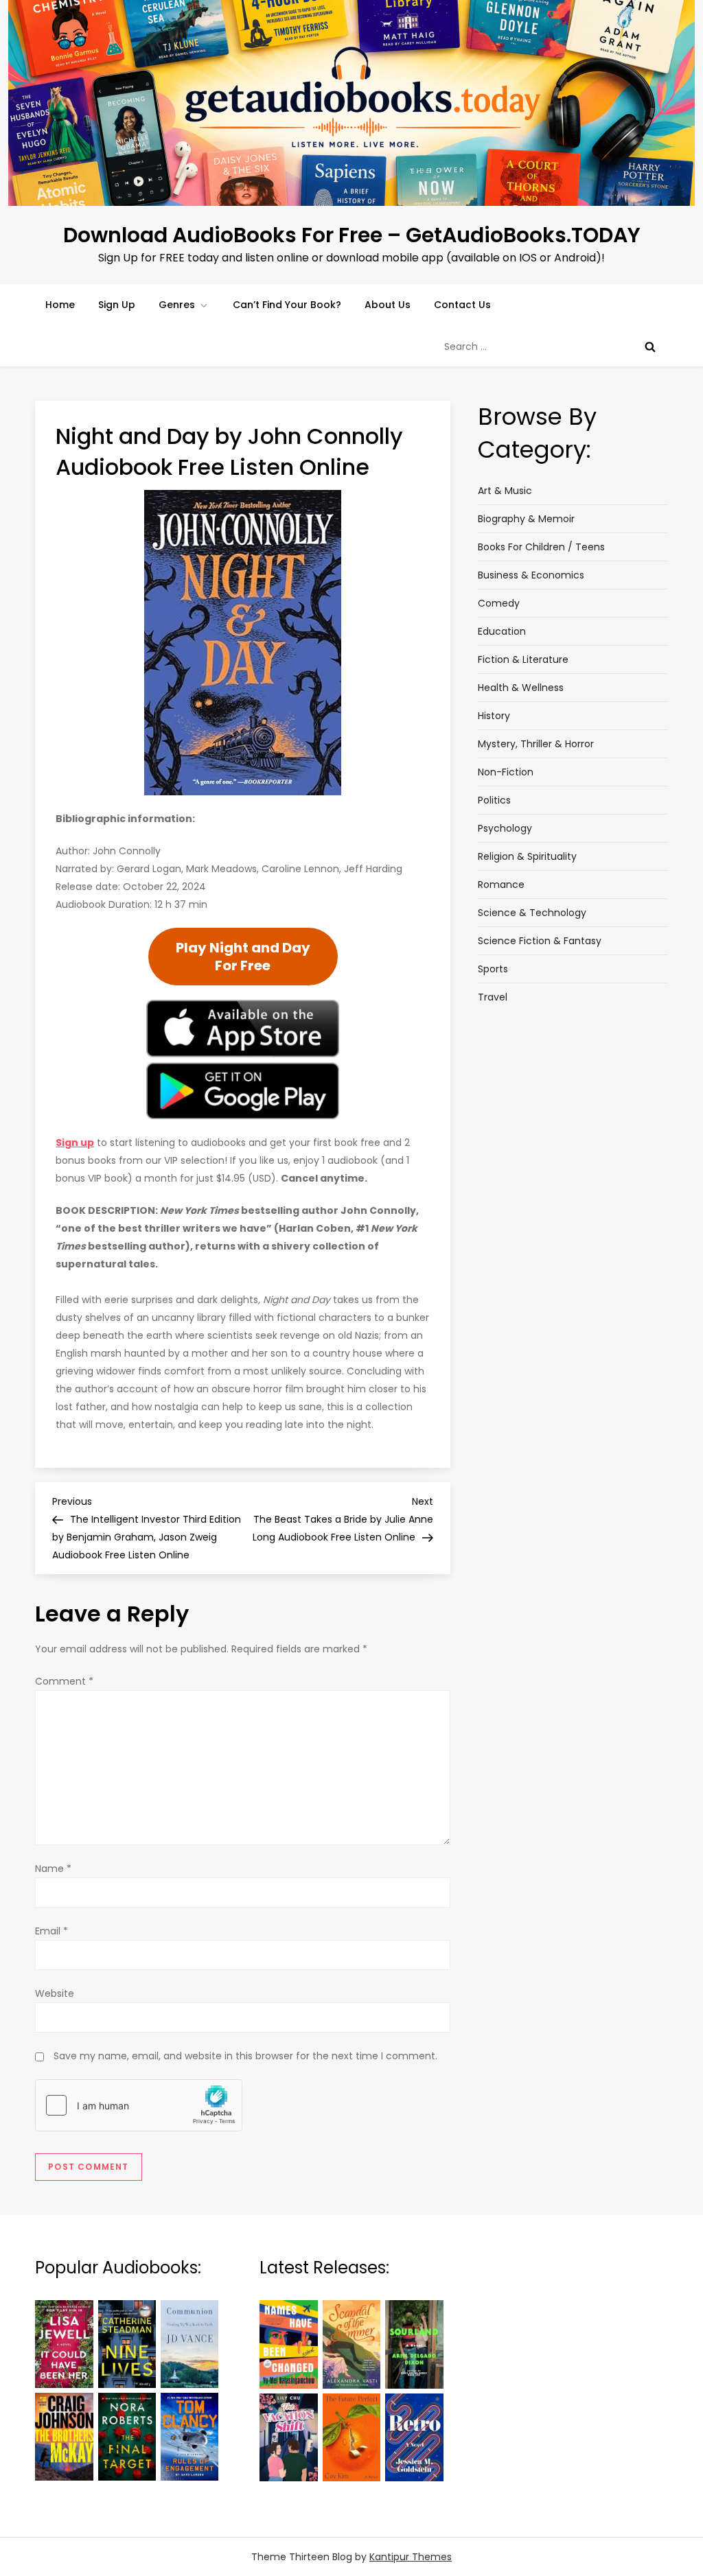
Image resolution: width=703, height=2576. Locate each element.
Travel (493, 997)
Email (51, 1931)
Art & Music (505, 491)
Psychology (505, 828)
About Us (388, 305)
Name (53, 1869)
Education (502, 631)
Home (60, 305)
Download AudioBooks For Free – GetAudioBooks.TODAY (352, 235)
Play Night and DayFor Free (243, 957)
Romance (501, 885)
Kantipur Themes (411, 2557)
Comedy (499, 603)
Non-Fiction (506, 772)
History (494, 716)
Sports (493, 969)
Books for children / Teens (541, 547)
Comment (64, 1681)
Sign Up (117, 305)
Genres (177, 305)
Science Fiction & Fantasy (540, 941)
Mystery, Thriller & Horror (536, 744)
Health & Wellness (521, 688)
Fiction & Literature (523, 659)
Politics (494, 800)
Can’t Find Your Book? (287, 305)
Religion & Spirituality (527, 856)
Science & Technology (532, 913)
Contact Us (462, 305)
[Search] (650, 347)
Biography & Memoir (526, 519)
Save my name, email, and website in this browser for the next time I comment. (245, 2056)
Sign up (75, 1143)
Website (55, 1993)
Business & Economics (531, 575)
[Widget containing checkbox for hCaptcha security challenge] (139, 2105)
